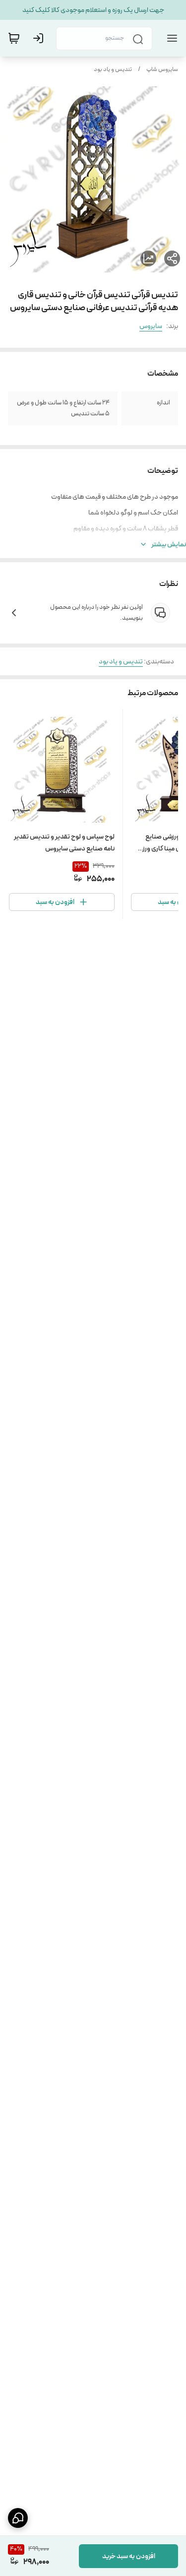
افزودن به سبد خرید (129, 2556)
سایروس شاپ (162, 69)
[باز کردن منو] (170, 38)
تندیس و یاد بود (113, 69)
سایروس (151, 326)
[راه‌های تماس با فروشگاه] (18, 2518)
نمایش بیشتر (169, 544)
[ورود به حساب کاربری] (40, 38)
